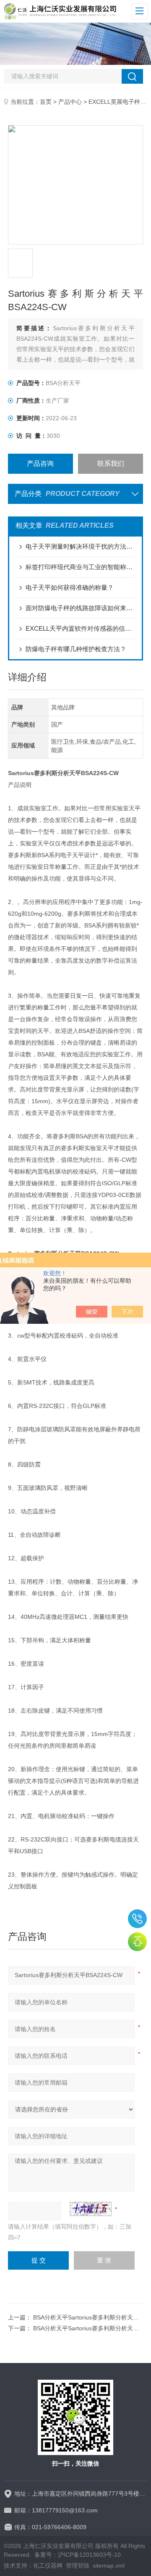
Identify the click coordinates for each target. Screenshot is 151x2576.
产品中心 (70, 102)
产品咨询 (40, 464)
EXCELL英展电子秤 (114, 102)
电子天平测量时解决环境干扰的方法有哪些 (79, 546)
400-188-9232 (137, 1919)
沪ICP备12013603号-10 (89, 2555)
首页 (46, 102)
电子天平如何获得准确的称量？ (70, 587)
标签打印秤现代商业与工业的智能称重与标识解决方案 (79, 567)
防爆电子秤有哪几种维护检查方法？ (76, 649)
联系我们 (111, 464)
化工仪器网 (48, 2566)
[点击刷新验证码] (91, 2209)
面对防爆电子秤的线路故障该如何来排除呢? (79, 608)
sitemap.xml (109, 2566)
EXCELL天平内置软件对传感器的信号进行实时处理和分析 (79, 628)
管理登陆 (78, 2566)
